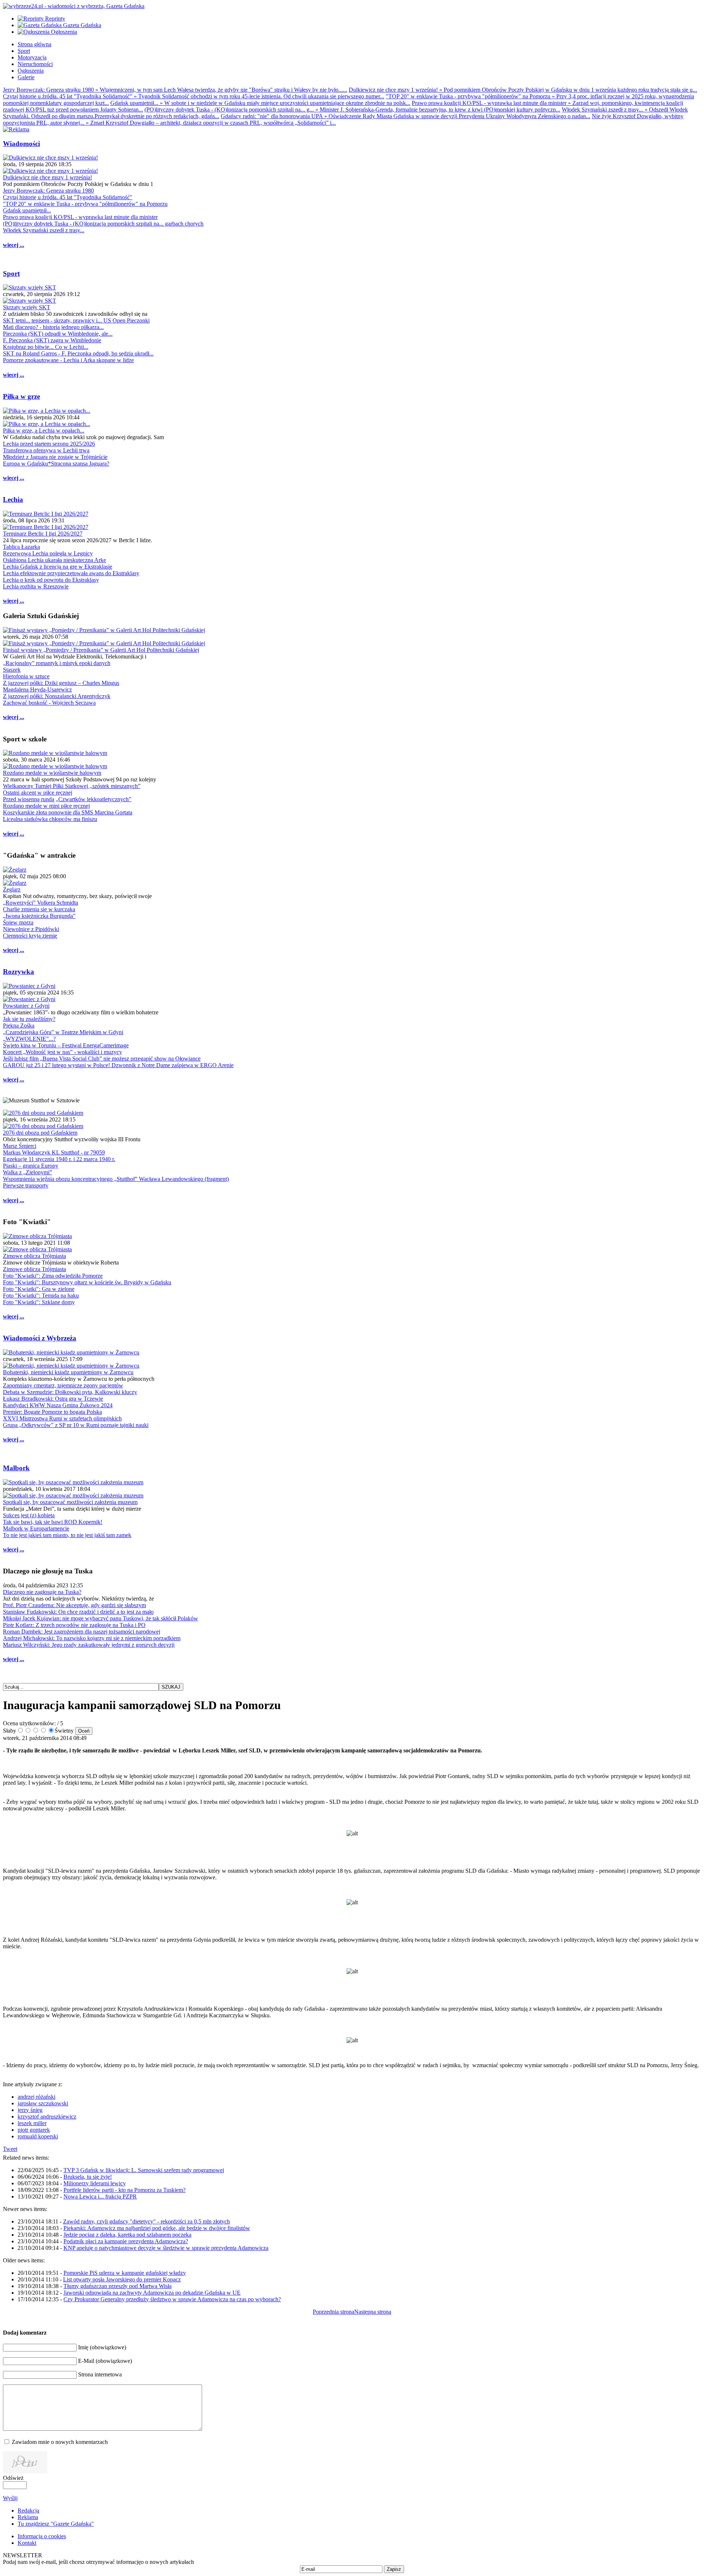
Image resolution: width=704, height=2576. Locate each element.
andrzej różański (36, 2097)
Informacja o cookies (42, 2536)
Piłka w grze (21, 396)
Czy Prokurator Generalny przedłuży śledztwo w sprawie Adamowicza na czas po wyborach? (172, 2299)
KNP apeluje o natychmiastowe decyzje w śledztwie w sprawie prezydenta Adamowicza (166, 2248)
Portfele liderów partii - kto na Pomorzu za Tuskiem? (124, 2190)
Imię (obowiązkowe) (102, 2347)
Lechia (13, 499)
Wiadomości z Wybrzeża (40, 1338)
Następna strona (373, 2312)
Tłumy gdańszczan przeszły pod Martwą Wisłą (118, 2286)
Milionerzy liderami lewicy (95, 2183)
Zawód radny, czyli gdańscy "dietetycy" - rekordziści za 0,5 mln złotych (146, 2221)
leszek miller (32, 2123)
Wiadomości (21, 144)
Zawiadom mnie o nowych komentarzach (60, 2442)
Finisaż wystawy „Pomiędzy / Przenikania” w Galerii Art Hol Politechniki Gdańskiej (101, 650)
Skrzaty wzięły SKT (27, 307)
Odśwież (13, 2478)
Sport (11, 273)
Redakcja (28, 2511)
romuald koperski (38, 2136)
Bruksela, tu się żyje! (88, 2177)
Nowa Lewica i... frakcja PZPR (100, 2196)
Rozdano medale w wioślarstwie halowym (52, 773)
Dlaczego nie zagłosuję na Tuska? (42, 1592)
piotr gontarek (34, 2130)
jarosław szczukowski (43, 2103)
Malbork (16, 1468)
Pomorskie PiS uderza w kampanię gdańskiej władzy (125, 2273)
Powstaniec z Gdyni (26, 1006)
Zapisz (394, 2569)
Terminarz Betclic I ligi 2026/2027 (43, 534)
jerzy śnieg (30, 2110)
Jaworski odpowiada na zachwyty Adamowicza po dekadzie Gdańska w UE (152, 2293)
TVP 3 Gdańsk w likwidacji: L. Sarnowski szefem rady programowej (144, 2170)
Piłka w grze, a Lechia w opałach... (44, 430)
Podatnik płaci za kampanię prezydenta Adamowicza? (126, 2241)
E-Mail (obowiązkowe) (105, 2361)
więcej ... (14, 245)
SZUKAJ (171, 1687)
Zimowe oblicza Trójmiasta (34, 1256)
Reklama (28, 2517)
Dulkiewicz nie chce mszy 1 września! (47, 177)
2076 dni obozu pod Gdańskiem (40, 1133)
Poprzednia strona (333, 2312)
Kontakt (27, 2543)
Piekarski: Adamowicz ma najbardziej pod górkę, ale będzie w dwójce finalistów (157, 2228)
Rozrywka (19, 972)
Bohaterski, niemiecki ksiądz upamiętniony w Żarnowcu (68, 1372)
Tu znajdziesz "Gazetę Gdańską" (56, 2524)
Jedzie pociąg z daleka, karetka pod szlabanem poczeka (127, 2235)
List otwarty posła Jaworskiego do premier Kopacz (122, 2279)
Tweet (10, 2149)
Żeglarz (12, 889)
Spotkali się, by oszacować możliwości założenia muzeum (70, 1502)
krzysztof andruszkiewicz (47, 2117)
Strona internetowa (100, 2374)
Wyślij (10, 2498)
